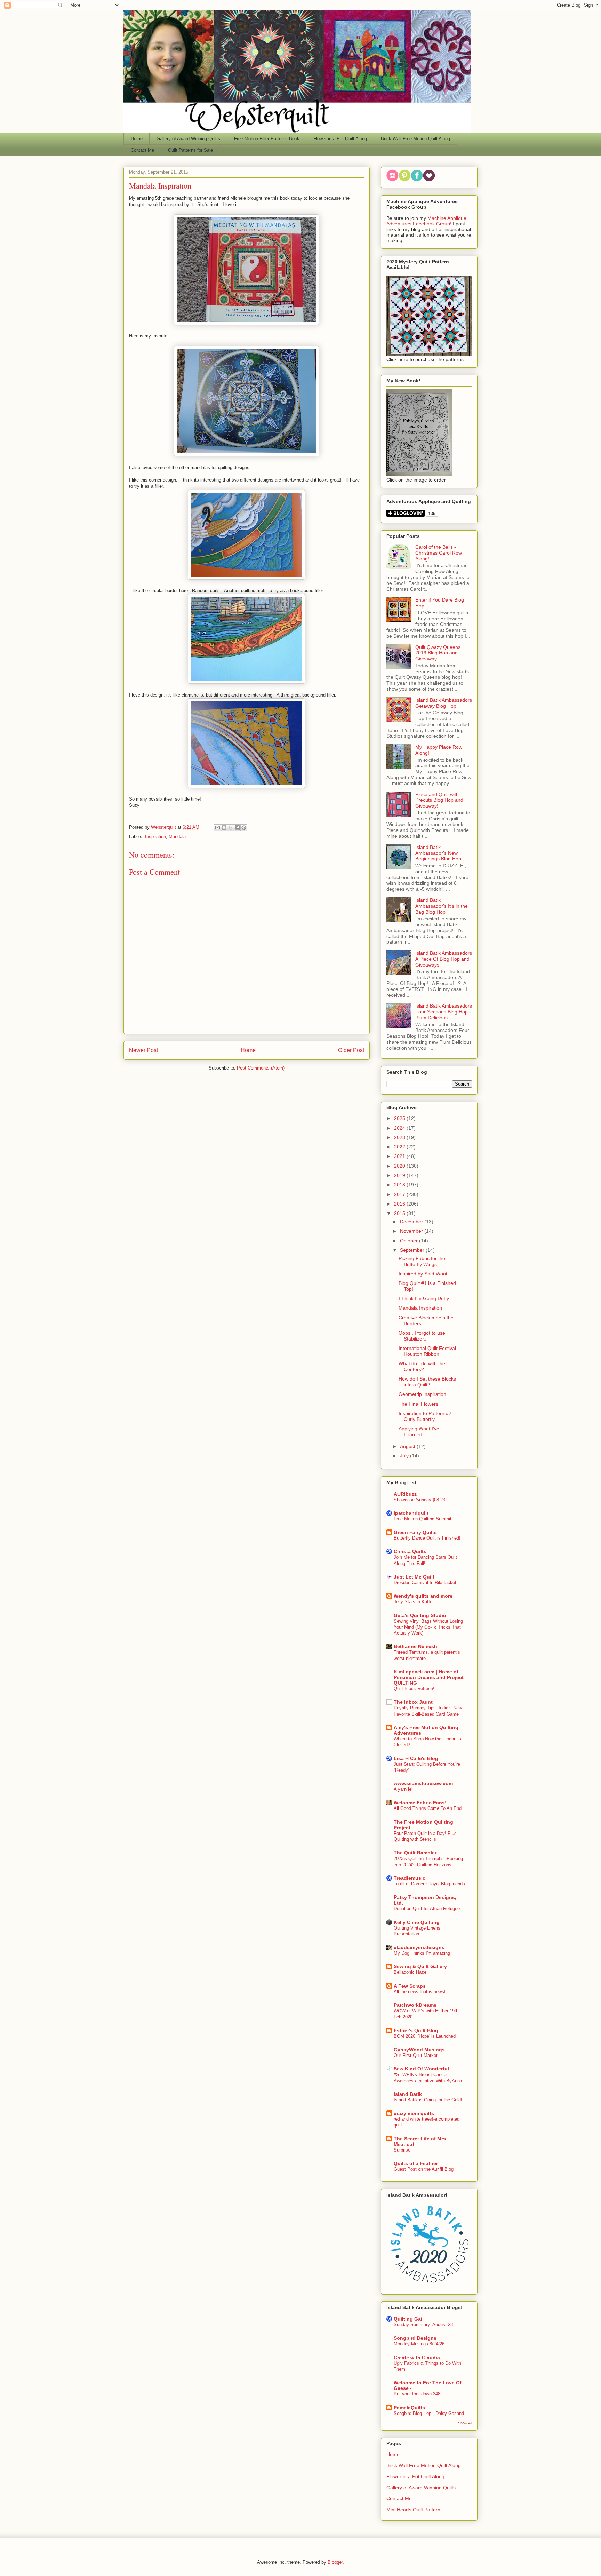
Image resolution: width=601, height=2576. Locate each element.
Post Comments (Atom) (261, 1068)
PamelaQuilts (409, 2408)
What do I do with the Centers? (422, 1366)
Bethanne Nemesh (415, 1646)
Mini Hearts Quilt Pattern (413, 2510)
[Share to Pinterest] (244, 828)
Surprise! (403, 2150)
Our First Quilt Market (416, 2055)
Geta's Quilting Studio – (422, 1615)
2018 (400, 1185)
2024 (400, 1128)
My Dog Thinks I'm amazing (422, 1953)
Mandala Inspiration (420, 1308)
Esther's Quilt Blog (416, 2030)
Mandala (177, 837)
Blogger (335, 2562)
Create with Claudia (417, 2358)
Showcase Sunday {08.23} (420, 1500)
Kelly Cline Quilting (417, 1922)
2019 (400, 1175)
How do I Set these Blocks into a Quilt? (427, 1382)
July (405, 1456)
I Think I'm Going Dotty (424, 1298)
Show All (465, 2423)
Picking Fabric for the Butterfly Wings (422, 1261)
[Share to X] (231, 828)
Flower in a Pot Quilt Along (340, 139)
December (412, 1222)
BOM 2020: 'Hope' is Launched (425, 2036)
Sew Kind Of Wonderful (421, 2069)
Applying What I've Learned (419, 1432)
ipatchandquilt (411, 1513)
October (410, 1241)
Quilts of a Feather (416, 2163)
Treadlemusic (410, 1878)
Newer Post (143, 1050)
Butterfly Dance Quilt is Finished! (427, 1538)
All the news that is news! (420, 1992)
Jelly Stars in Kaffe (413, 1602)
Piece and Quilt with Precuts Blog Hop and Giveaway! (439, 800)
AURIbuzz (405, 1494)
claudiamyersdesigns (419, 1947)
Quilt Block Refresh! (414, 1689)
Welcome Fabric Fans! (420, 1803)
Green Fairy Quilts (415, 1532)
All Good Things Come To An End (428, 1808)
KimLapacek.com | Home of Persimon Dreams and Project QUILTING (429, 1677)
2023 (400, 1137)
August (408, 1446)
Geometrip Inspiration (422, 1394)
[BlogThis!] (224, 828)
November (412, 1231)
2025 (400, 1118)
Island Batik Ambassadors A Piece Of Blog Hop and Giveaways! (444, 959)
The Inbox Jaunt (413, 1702)
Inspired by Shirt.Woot (423, 1274)
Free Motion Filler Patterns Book (267, 139)
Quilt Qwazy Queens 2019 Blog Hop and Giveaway (438, 653)
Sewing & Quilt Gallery (420, 1966)
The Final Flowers (418, 1404)
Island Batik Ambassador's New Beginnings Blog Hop (438, 853)
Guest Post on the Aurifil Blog (424, 2169)
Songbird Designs (415, 2338)
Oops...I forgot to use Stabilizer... (422, 1336)
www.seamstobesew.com (423, 1783)
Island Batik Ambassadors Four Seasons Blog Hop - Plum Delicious (444, 1012)
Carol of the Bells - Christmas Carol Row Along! (439, 553)
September (413, 1250)
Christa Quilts (410, 1551)
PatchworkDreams (415, 2005)
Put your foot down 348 (417, 2394)
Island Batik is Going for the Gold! (428, 2100)
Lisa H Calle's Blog (416, 1758)
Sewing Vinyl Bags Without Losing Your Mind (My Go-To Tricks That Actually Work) (428, 1627)
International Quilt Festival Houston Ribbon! (427, 1351)
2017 (400, 1194)
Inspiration (155, 837)
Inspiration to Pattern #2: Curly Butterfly (426, 1416)
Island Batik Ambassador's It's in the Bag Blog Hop (442, 906)
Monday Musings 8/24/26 (419, 2344)
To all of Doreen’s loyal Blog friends (429, 1884)
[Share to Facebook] (237, 828)
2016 (400, 1204)
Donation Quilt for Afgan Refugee (427, 1909)
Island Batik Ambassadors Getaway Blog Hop (444, 703)
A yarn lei (403, 1789)
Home (137, 139)
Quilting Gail (409, 2319)
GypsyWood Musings (419, 2050)
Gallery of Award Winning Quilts (188, 139)
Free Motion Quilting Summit (423, 1519)
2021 (400, 1156)
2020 (400, 1166)
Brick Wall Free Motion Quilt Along (415, 139)
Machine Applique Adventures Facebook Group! (426, 221)
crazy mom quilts (414, 2113)
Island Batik (408, 2094)
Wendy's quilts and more (423, 1596)
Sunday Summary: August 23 (423, 2325)
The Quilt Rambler (415, 1853)
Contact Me (142, 150)
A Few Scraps (410, 1986)
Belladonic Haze (410, 1972)
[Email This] (217, 828)
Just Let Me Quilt (414, 1577)
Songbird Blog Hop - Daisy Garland (429, 2413)
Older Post (351, 1050)
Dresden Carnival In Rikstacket (425, 1583)
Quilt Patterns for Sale (190, 150)
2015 (400, 1213)
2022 (400, 1147)
